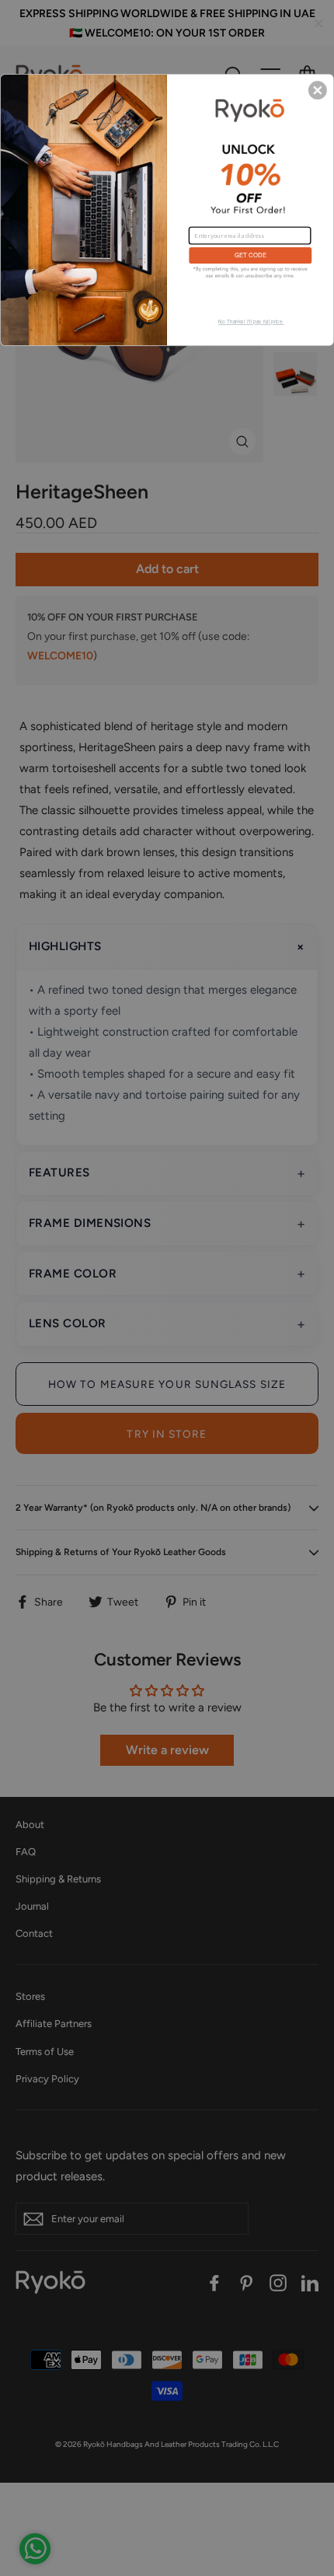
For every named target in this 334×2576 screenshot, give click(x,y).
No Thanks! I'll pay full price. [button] (251, 322)
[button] (318, 90)
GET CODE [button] (250, 255)
